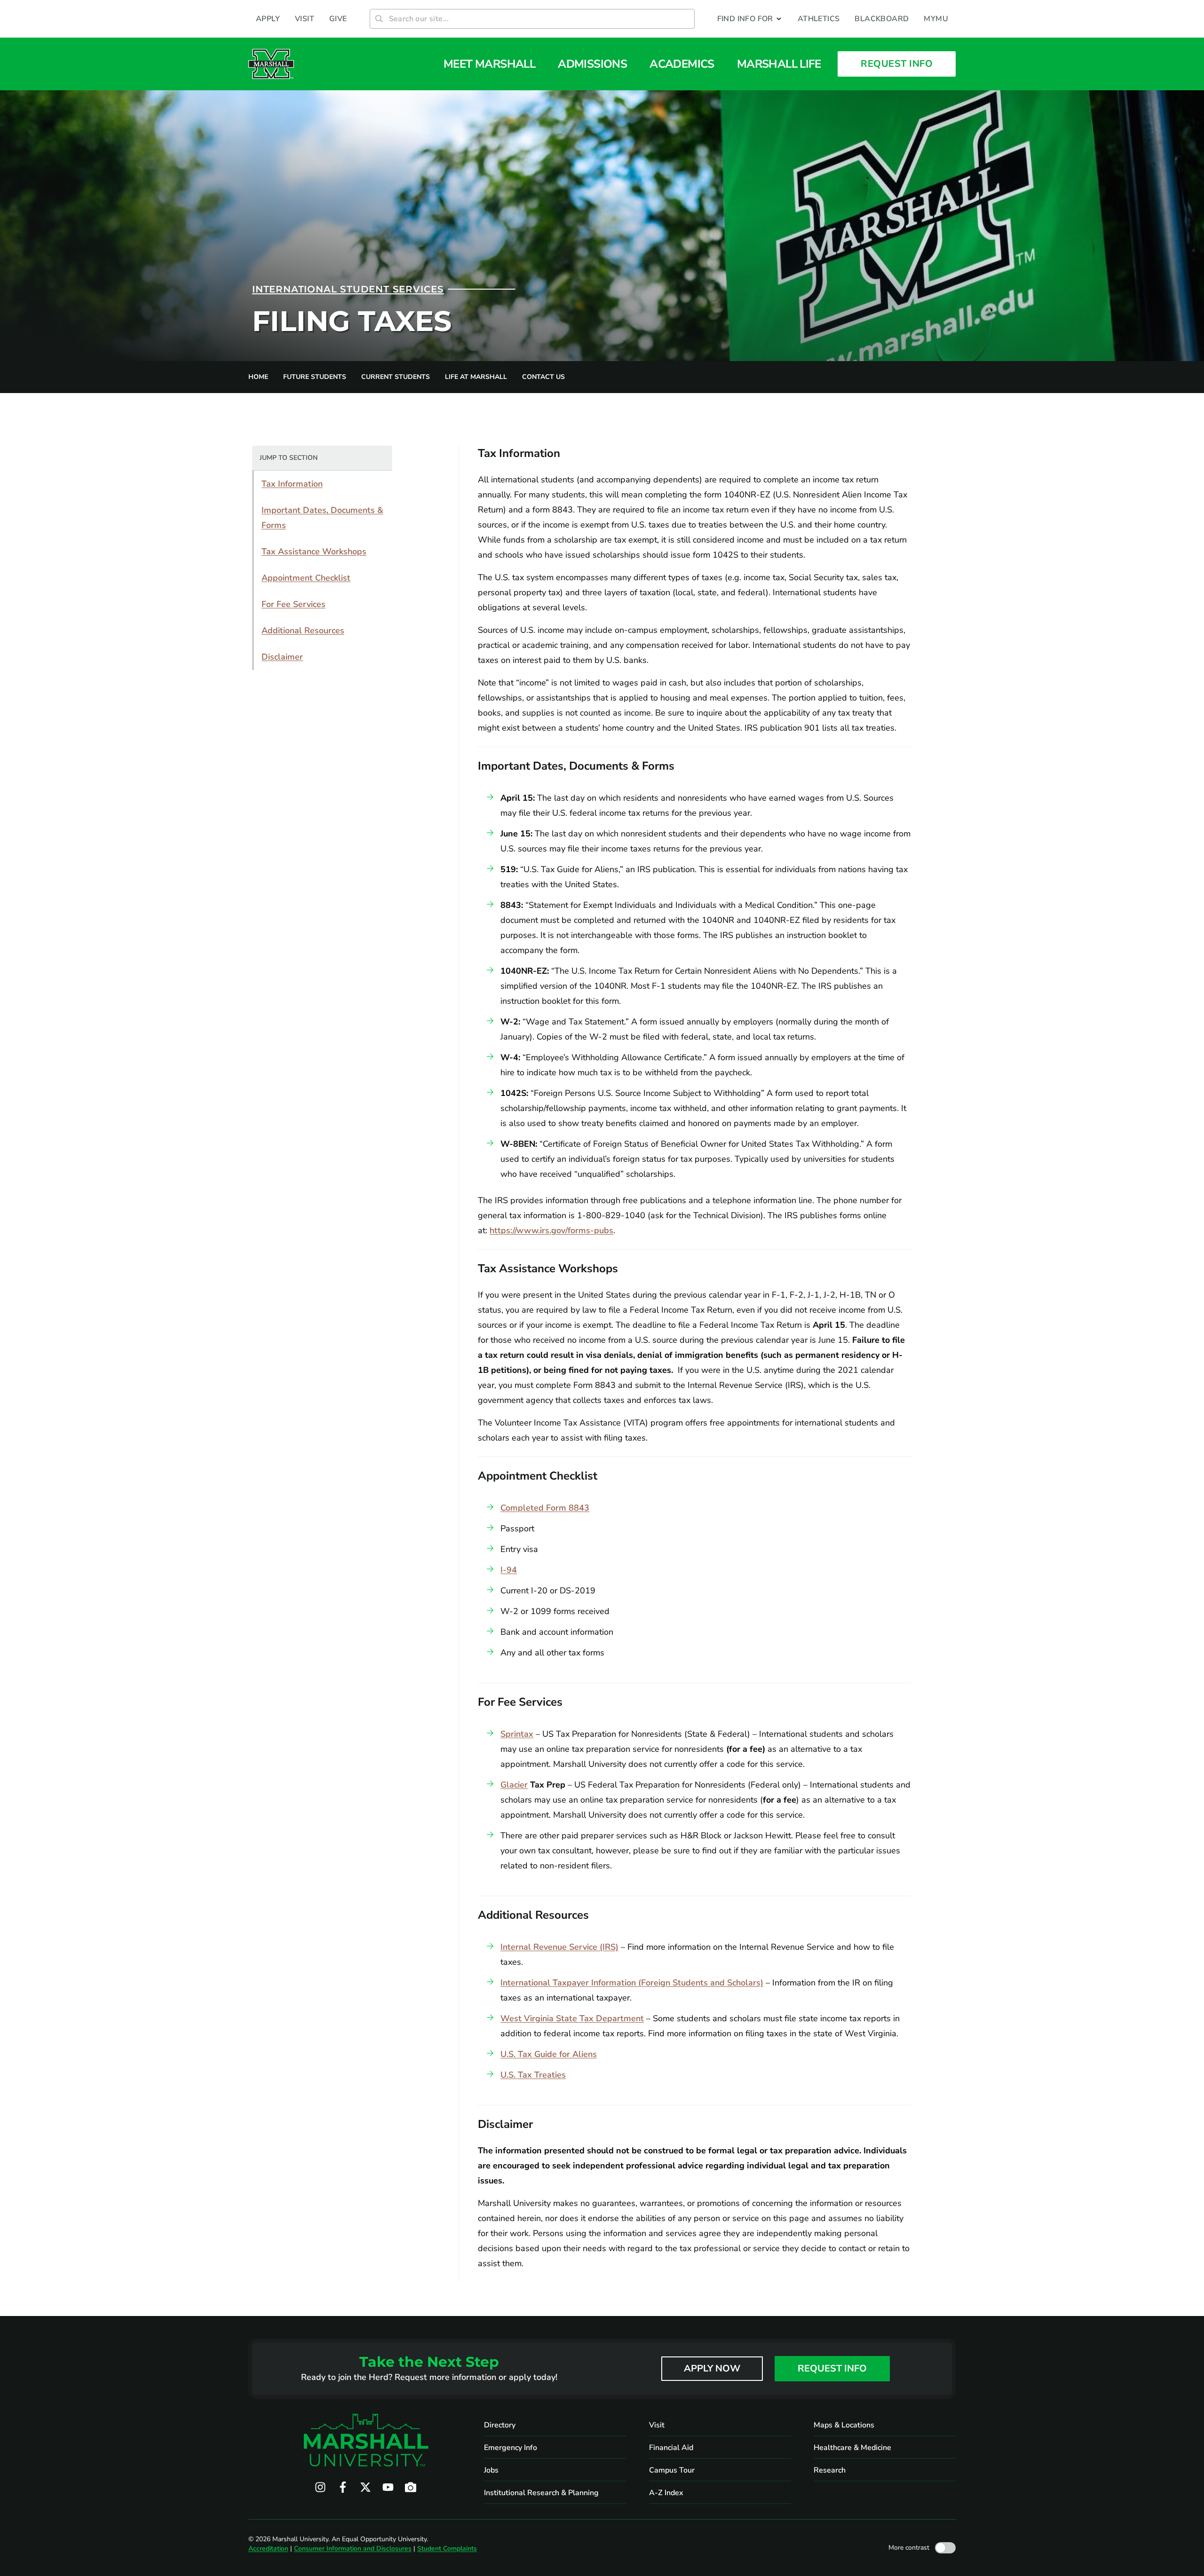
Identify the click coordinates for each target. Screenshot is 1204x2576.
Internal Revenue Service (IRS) (559, 1947)
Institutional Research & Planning (541, 2493)
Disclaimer (282, 657)
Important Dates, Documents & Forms (322, 518)
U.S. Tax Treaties (533, 2075)
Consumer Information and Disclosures (353, 2548)
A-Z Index (666, 2493)
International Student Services (348, 289)
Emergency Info (511, 2448)
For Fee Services (293, 604)
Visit (657, 2425)
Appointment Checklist (306, 578)
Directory (500, 2425)
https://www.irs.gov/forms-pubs (551, 1230)
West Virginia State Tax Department (572, 2018)
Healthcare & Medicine (852, 2448)
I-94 (509, 1570)
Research (830, 2470)
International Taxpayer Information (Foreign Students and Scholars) (632, 1983)
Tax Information (292, 484)
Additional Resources (303, 630)
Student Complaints (447, 2548)
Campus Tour (672, 2470)
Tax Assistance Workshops (314, 551)
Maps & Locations (844, 2425)
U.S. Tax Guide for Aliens (549, 2054)
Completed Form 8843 (545, 1508)
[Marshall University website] (271, 64)
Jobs (491, 2470)
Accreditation (268, 2548)
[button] (750, 19)
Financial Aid (671, 2448)
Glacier (514, 1785)
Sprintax (517, 1734)
